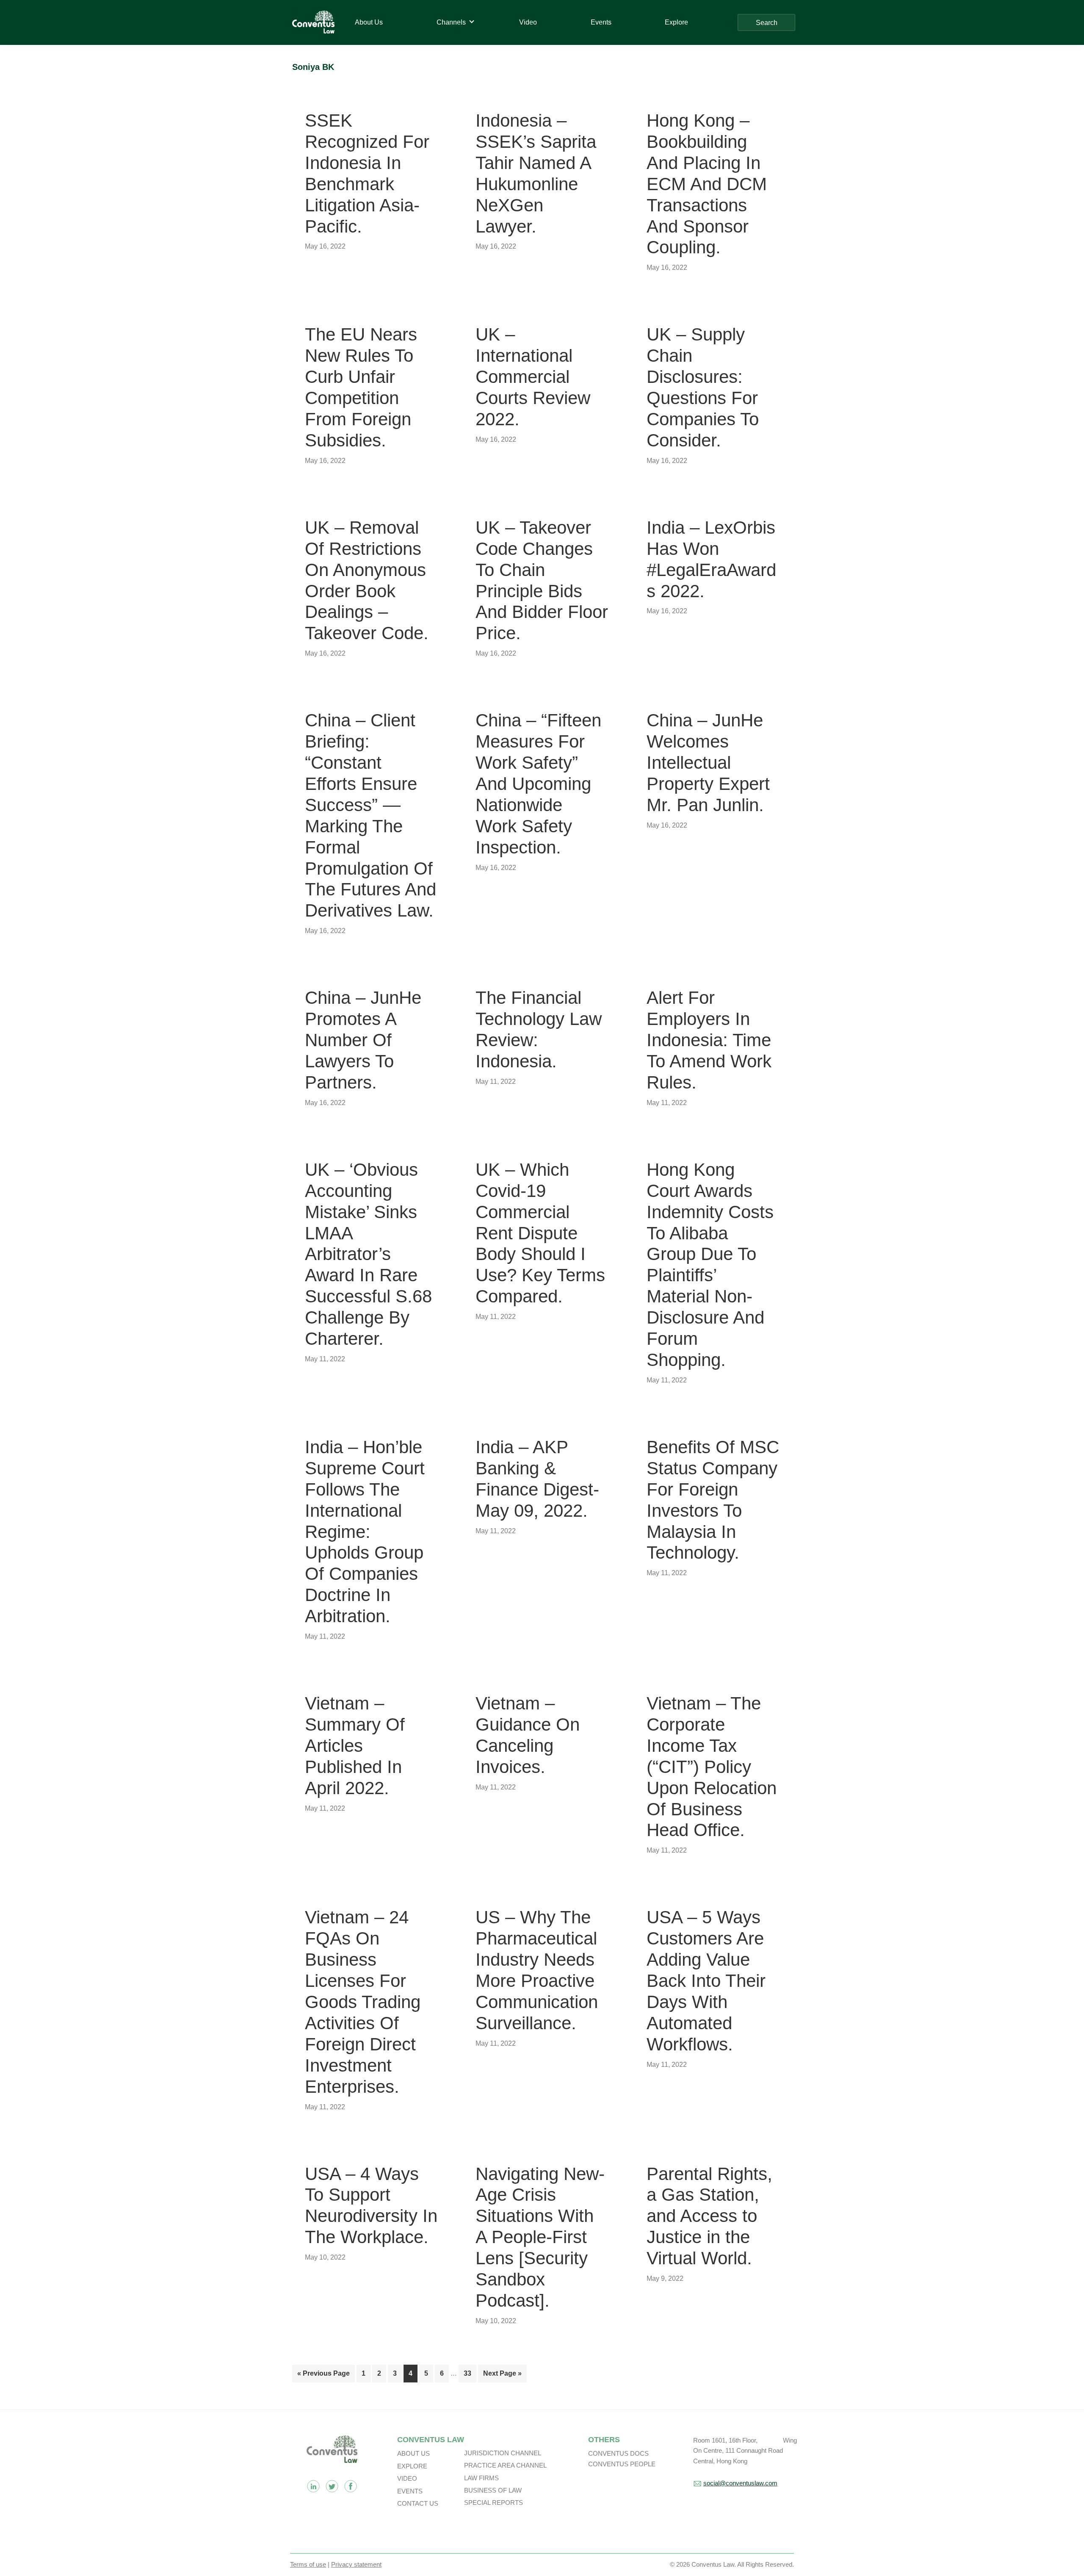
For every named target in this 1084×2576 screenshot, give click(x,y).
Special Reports (494, 2503)
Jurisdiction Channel (503, 2453)
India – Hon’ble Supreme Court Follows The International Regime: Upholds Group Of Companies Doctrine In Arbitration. (365, 1532)
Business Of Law (493, 2490)
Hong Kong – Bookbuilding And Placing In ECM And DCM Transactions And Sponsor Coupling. (707, 184)
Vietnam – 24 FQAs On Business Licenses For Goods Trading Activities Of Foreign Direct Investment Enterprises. (363, 2002)
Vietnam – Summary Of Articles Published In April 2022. (355, 1746)
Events (410, 2491)
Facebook (351, 2486)
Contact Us (418, 2503)
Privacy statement (356, 2564)
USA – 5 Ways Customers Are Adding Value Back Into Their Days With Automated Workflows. (706, 1980)
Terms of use (308, 2564)
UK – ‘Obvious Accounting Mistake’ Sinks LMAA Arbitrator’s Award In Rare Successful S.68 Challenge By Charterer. (368, 1254)
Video (407, 2478)
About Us (413, 2453)
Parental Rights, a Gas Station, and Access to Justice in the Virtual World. (709, 2216)
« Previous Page (324, 2376)
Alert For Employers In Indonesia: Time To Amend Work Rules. (709, 1040)
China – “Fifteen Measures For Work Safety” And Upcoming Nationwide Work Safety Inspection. (538, 784)
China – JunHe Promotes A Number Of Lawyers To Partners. (363, 1040)
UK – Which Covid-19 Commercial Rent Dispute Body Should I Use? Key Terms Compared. (540, 1233)
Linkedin (313, 2486)
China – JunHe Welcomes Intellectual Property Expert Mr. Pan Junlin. (708, 763)
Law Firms (481, 2478)
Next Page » (502, 2376)
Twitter (332, 2486)
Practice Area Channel (505, 2465)
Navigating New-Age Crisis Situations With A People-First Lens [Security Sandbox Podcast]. (540, 2237)
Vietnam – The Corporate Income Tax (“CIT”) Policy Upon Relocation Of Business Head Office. (712, 1767)
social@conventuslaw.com (740, 2483)
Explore (412, 2466)
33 (470, 2373)
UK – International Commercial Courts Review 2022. (533, 377)
